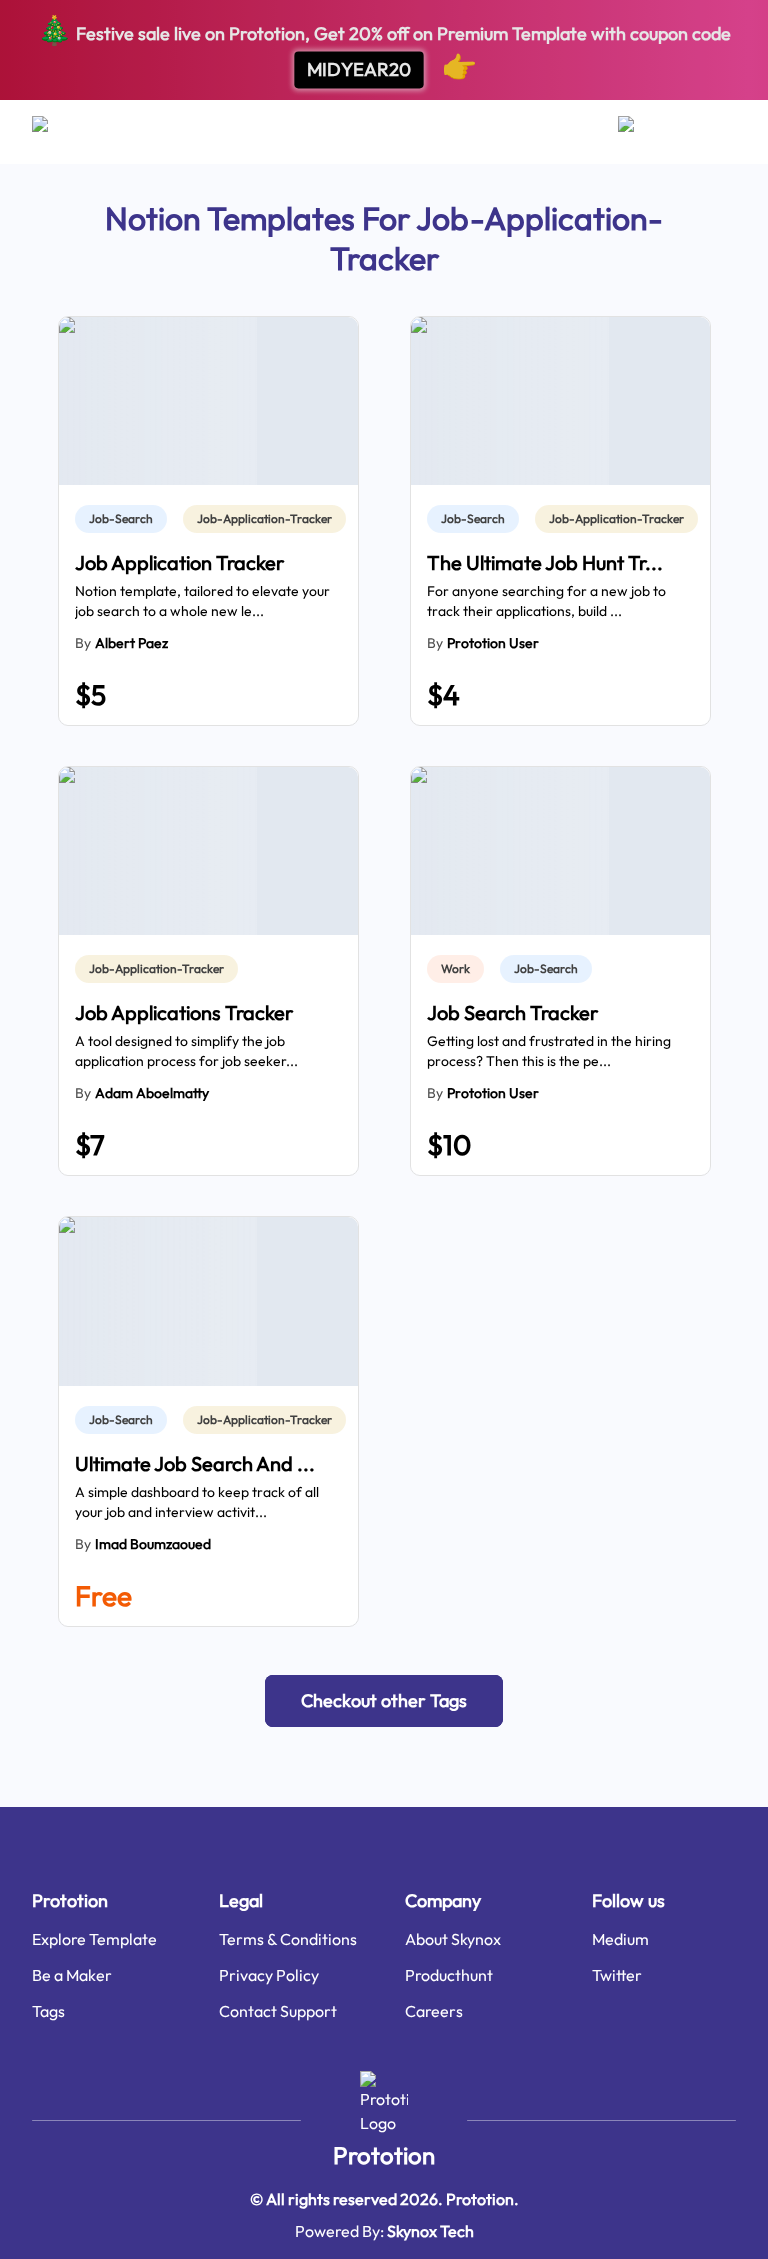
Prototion (384, 2155)
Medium (620, 1939)
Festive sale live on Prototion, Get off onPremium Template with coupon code (384, 47)
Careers (434, 2011)
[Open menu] (59, 132)
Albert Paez (131, 643)
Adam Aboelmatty (152, 1093)
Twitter (617, 1975)
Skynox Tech (430, 2231)
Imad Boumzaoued (153, 1544)
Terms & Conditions (288, 1939)
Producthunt (449, 1975)
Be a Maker (72, 1975)
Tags (48, 2011)
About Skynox (453, 1939)
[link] (125, 519)
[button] (384, 1701)
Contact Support (278, 2011)
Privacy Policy (269, 1975)
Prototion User (493, 643)
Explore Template (94, 1939)
